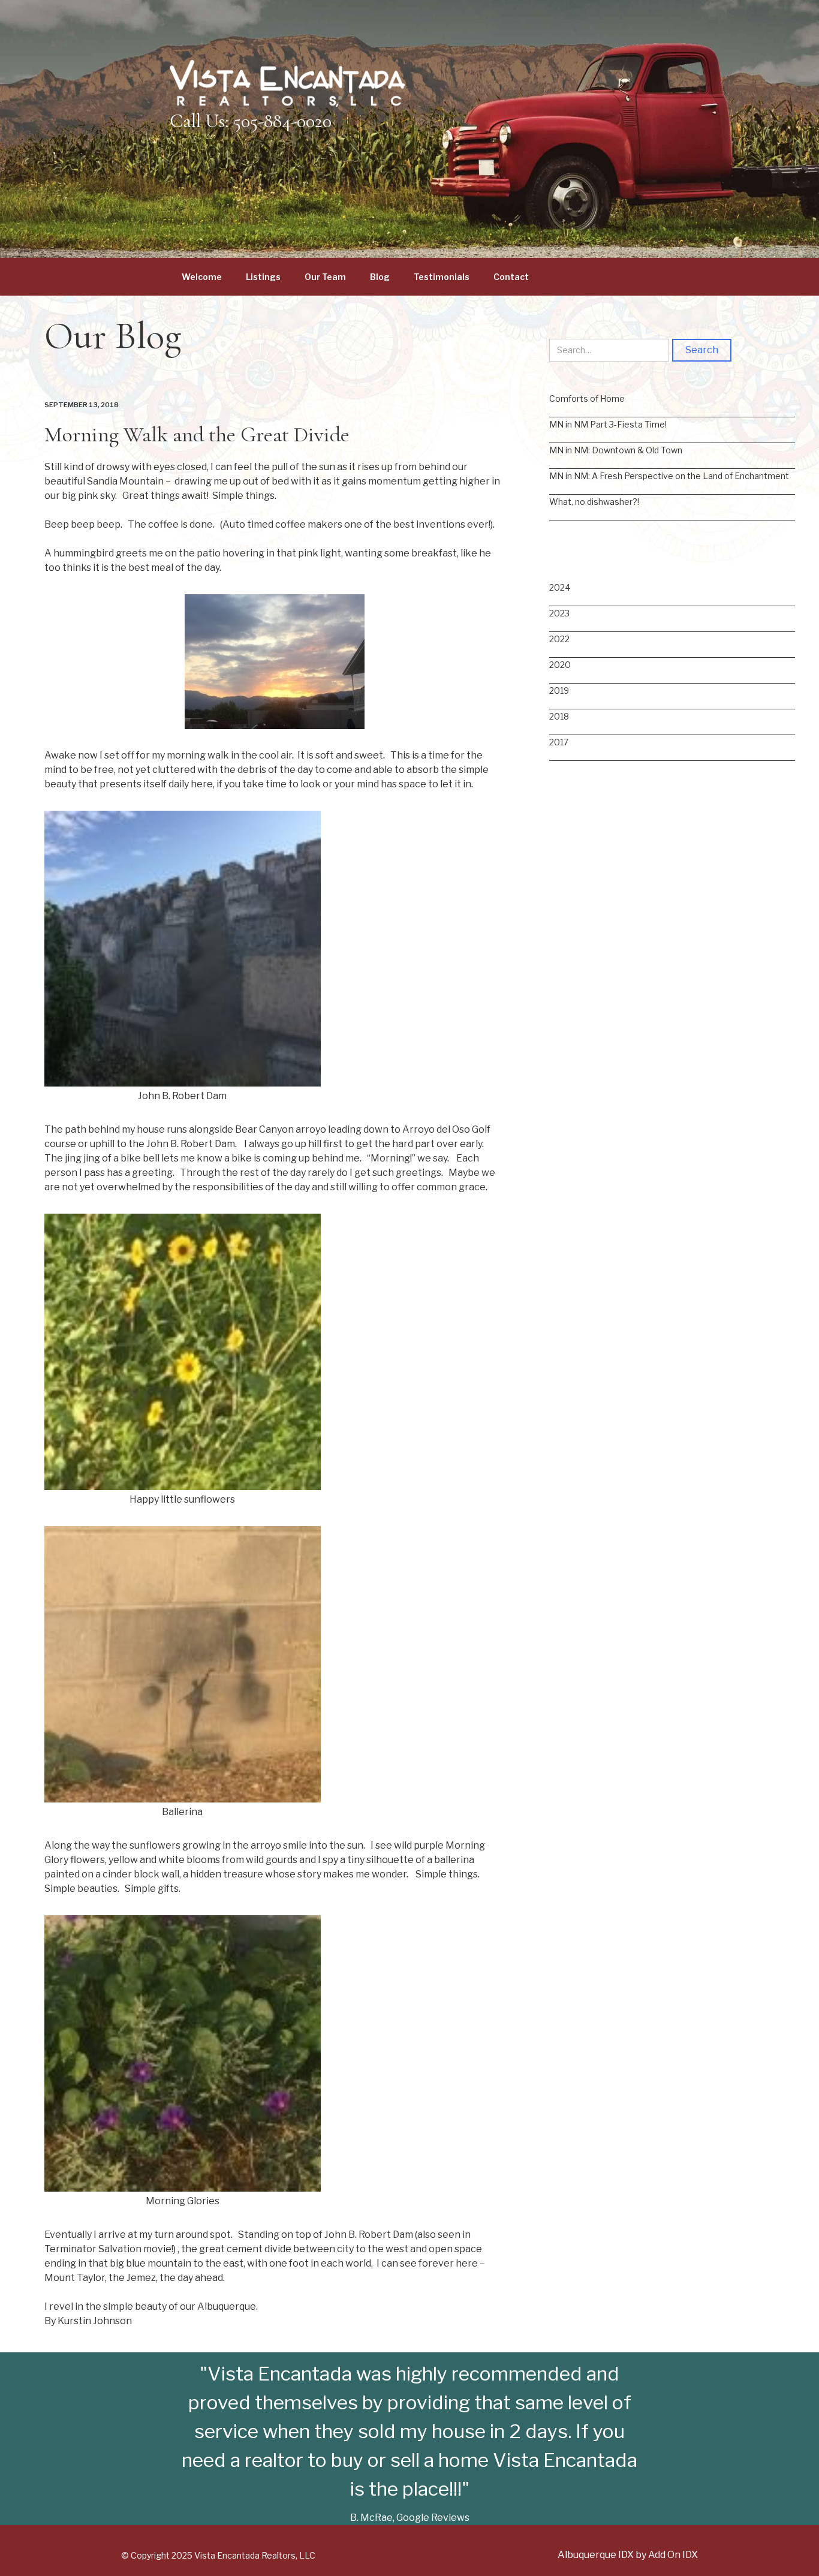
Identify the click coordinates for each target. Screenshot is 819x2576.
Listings (263, 277)
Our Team (325, 277)
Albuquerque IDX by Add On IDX (628, 2555)
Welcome (202, 277)
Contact (511, 277)
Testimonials (442, 277)
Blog (380, 277)
